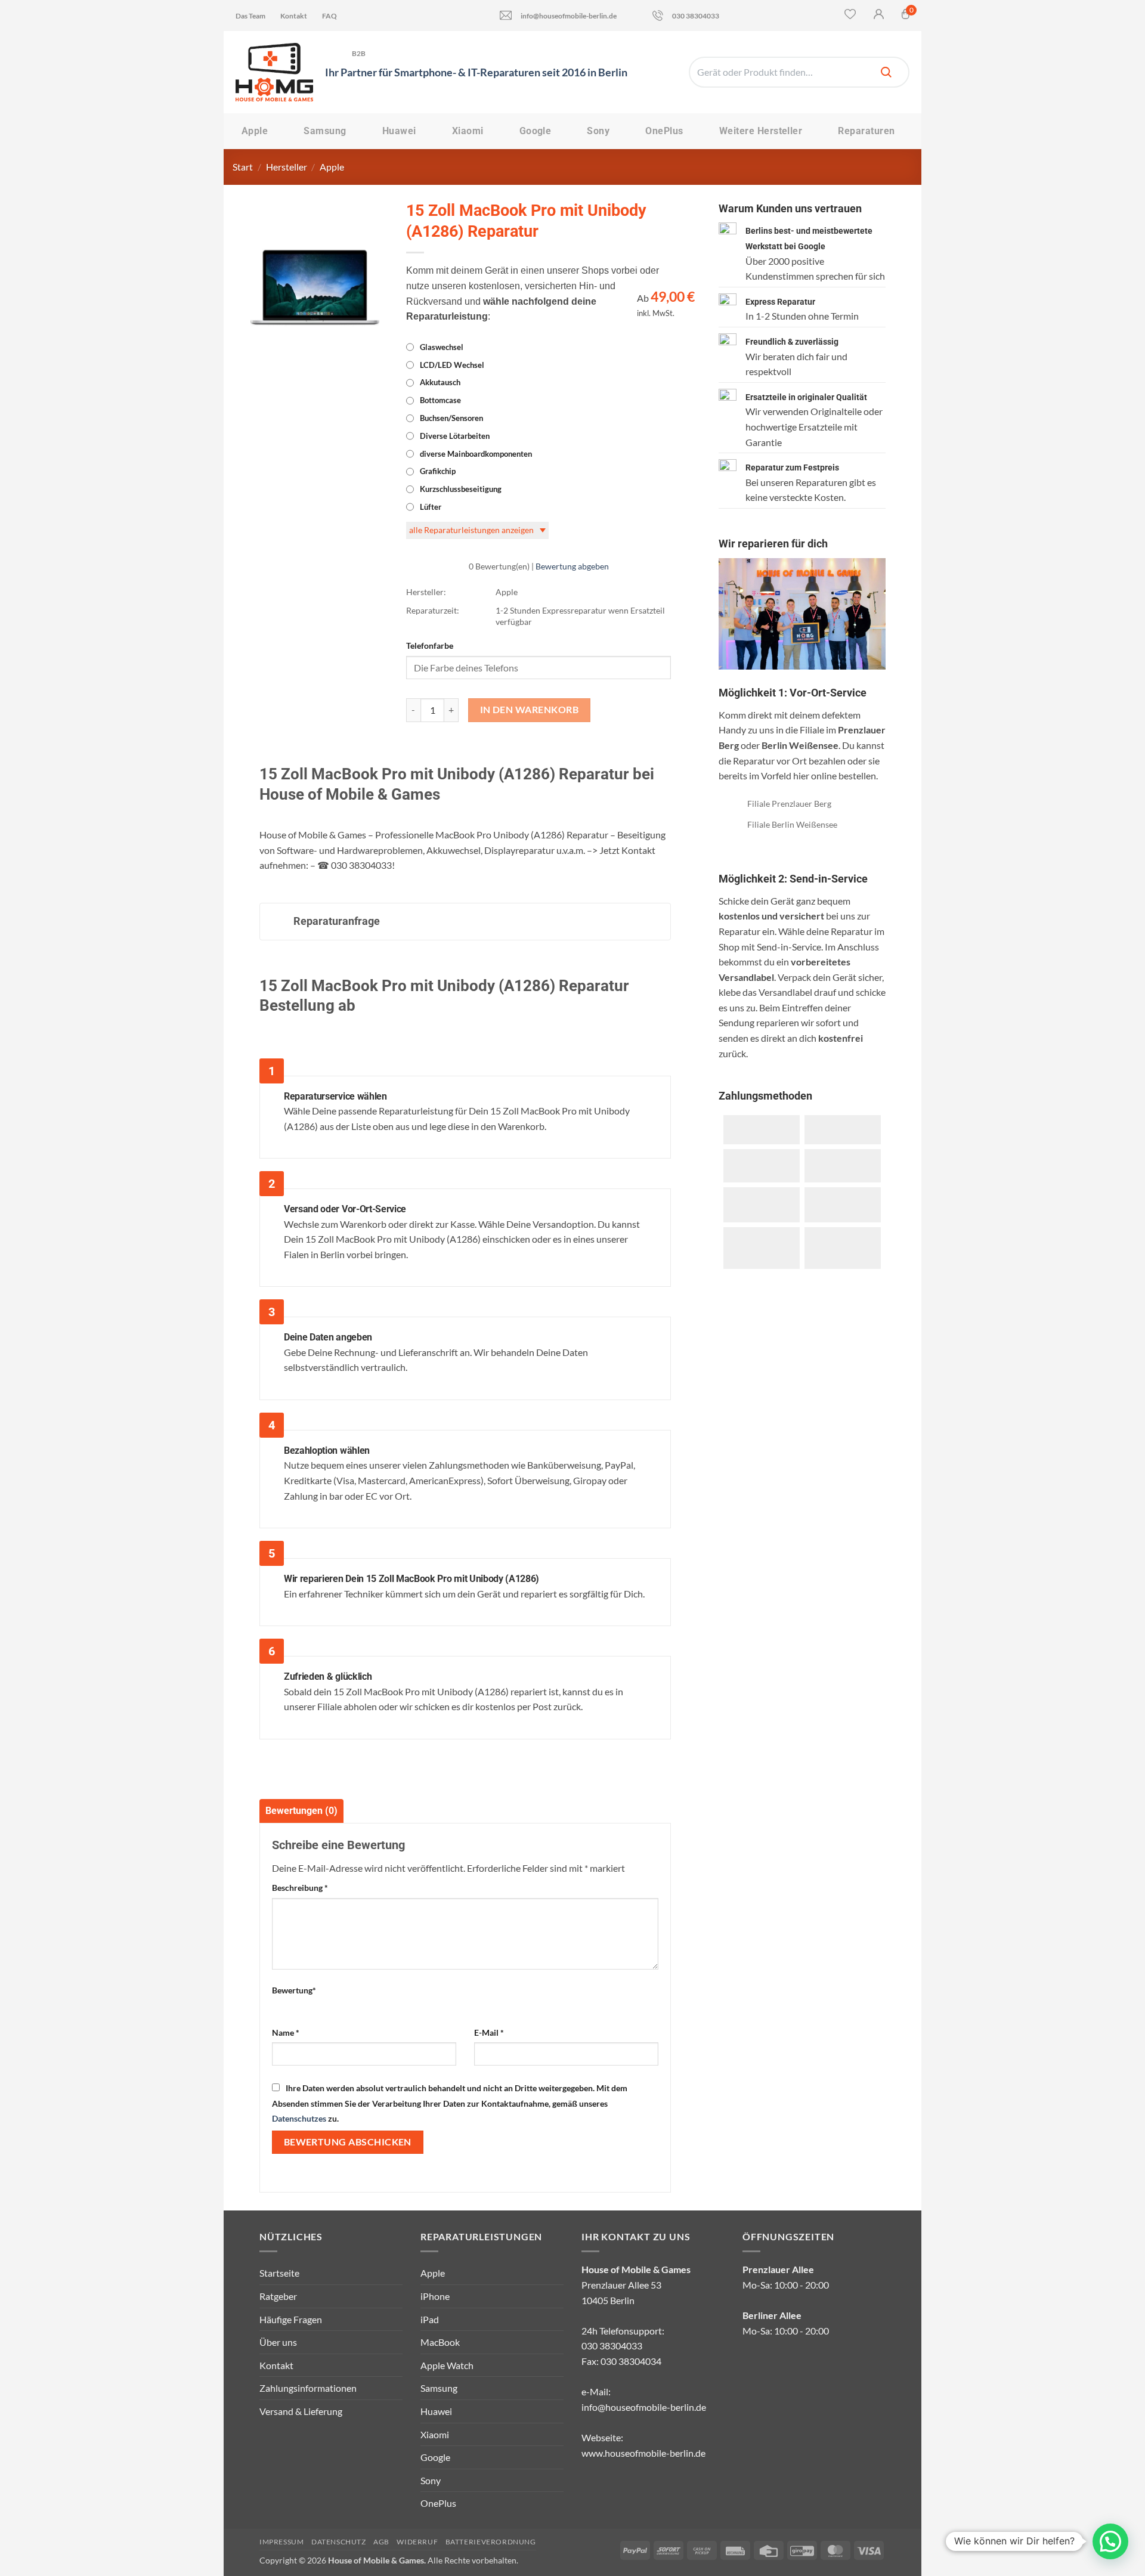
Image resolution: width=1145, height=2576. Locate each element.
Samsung (325, 131)
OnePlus (664, 131)
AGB (381, 2542)
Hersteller (287, 167)
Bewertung (294, 1990)
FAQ (329, 16)
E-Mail (489, 2032)
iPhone (435, 2296)
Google (536, 131)
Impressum (282, 2542)
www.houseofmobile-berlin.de (643, 2453)
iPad (430, 2319)
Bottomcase (440, 400)
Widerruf (417, 2542)
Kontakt (294, 16)
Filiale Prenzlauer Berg (789, 804)
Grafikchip (438, 471)
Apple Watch (447, 2365)
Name (286, 2032)
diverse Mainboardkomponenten (476, 454)
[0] (906, 16)
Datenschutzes (299, 2118)
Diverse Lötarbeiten (455, 436)
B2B (359, 53)
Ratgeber (278, 2296)
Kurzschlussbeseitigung (461, 489)
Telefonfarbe (430, 645)
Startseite (279, 2273)
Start (243, 167)
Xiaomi (468, 131)
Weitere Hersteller (761, 131)
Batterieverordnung (491, 2542)
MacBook (440, 2342)
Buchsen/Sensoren (451, 418)
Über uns (278, 2342)
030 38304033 (696, 16)
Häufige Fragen (291, 2319)
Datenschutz (339, 2542)
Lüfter (431, 507)
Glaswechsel (442, 347)
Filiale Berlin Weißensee (792, 824)
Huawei (399, 131)
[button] (1110, 2541)
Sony (598, 131)
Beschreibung (300, 1888)
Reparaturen (866, 131)
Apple (255, 131)
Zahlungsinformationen (308, 2388)
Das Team (250, 16)
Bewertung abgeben (572, 566)
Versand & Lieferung (301, 2411)
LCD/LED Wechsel (452, 365)
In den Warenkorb (529, 710)
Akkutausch (440, 382)
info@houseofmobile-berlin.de (569, 16)
